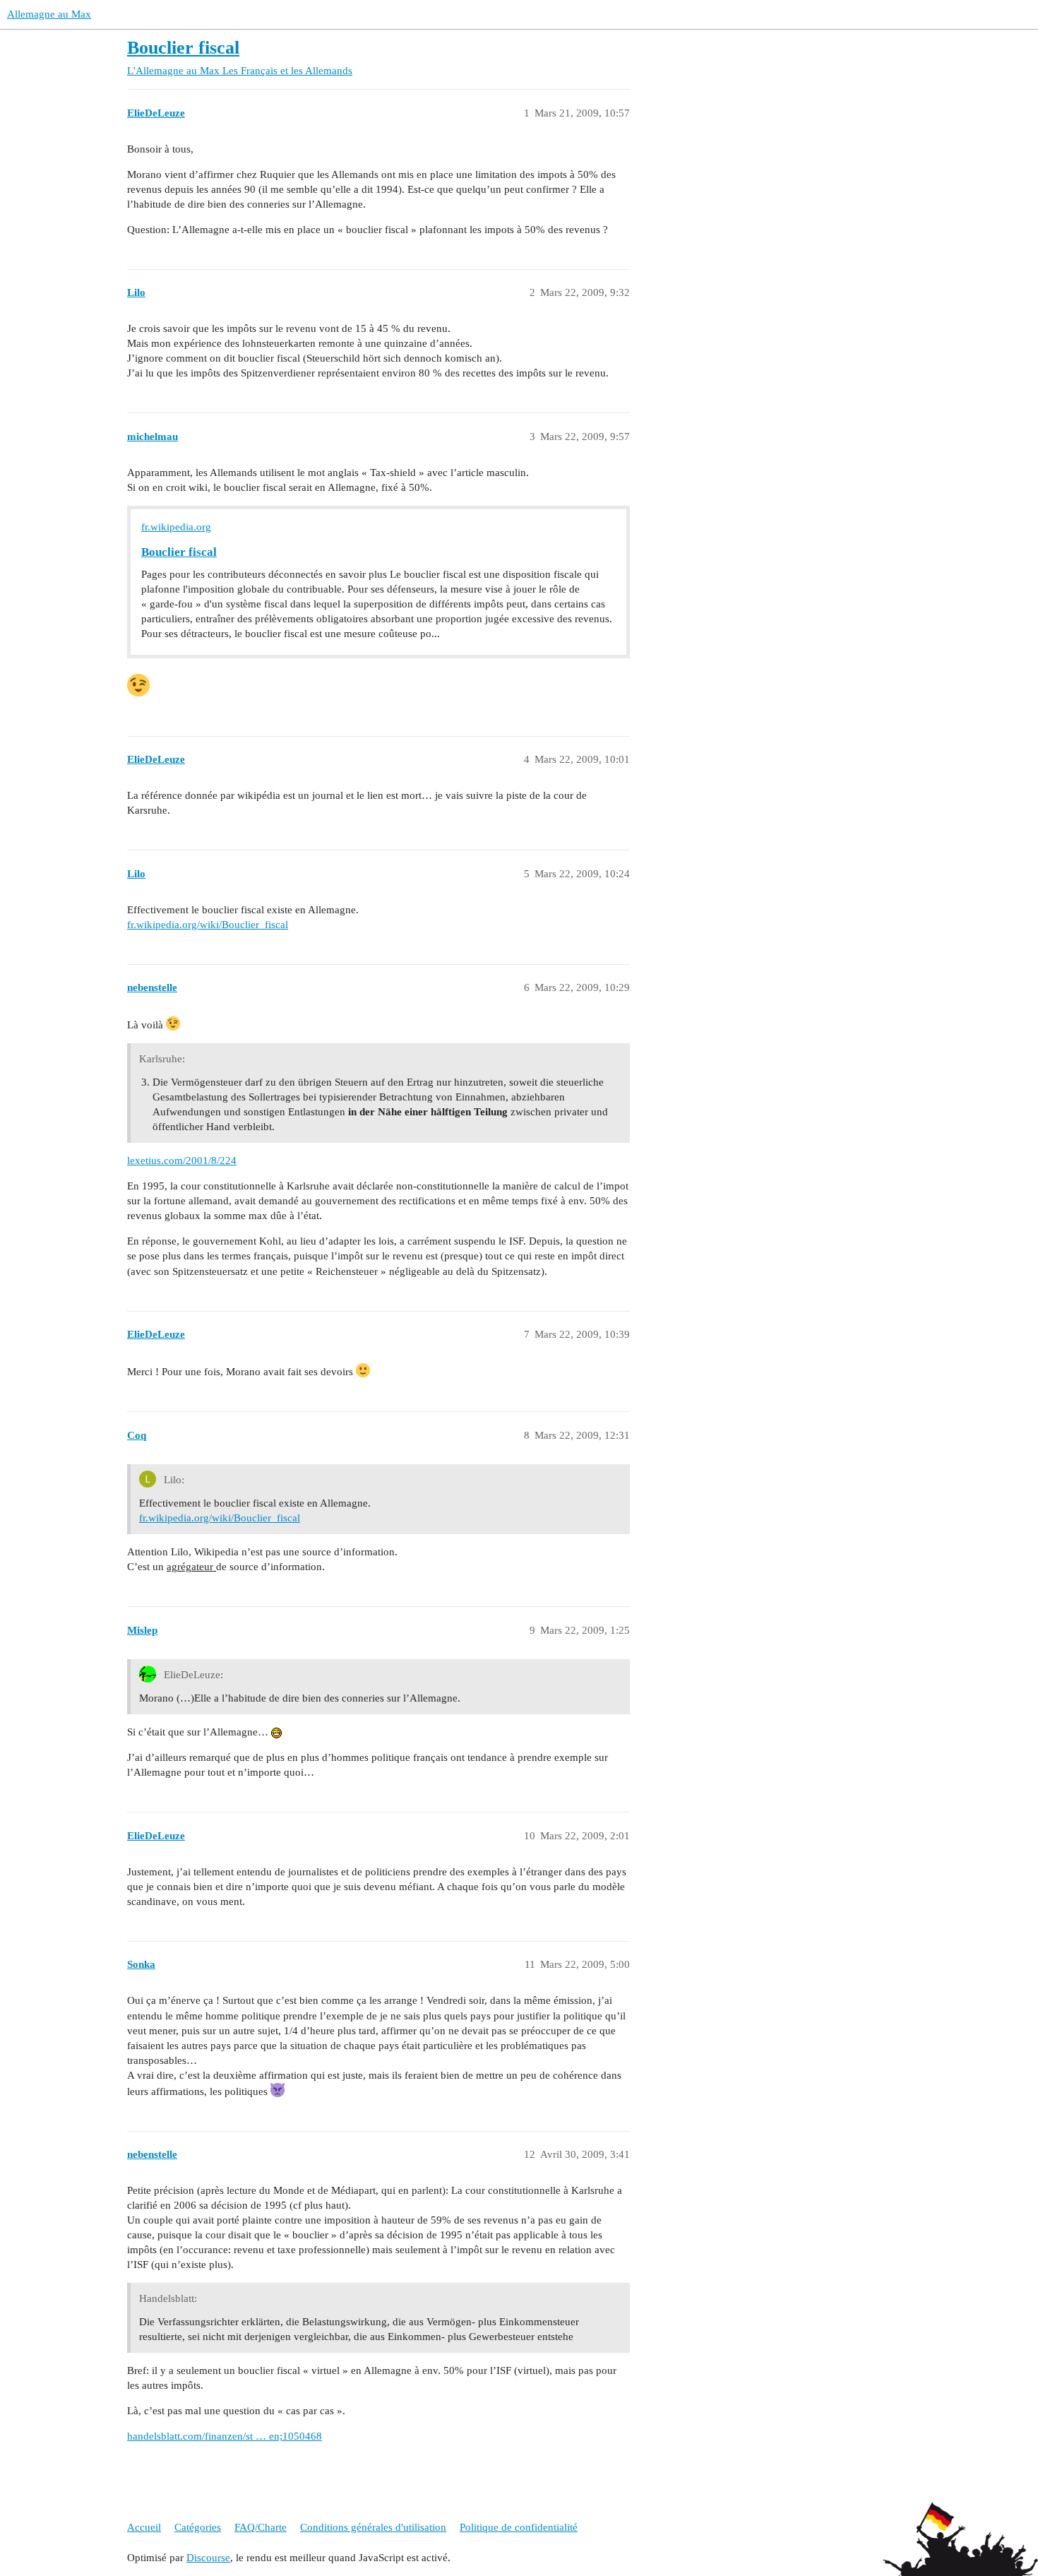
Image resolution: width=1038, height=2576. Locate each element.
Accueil (144, 2527)
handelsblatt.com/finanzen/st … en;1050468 (225, 2436)
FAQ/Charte (261, 2527)
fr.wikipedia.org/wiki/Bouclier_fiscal (208, 925)
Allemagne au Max (49, 14)
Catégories (198, 2527)
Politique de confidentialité (519, 2527)
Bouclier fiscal (183, 48)
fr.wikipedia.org (176, 527)
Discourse (208, 2558)
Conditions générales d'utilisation (373, 2527)
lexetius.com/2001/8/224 (182, 1161)
